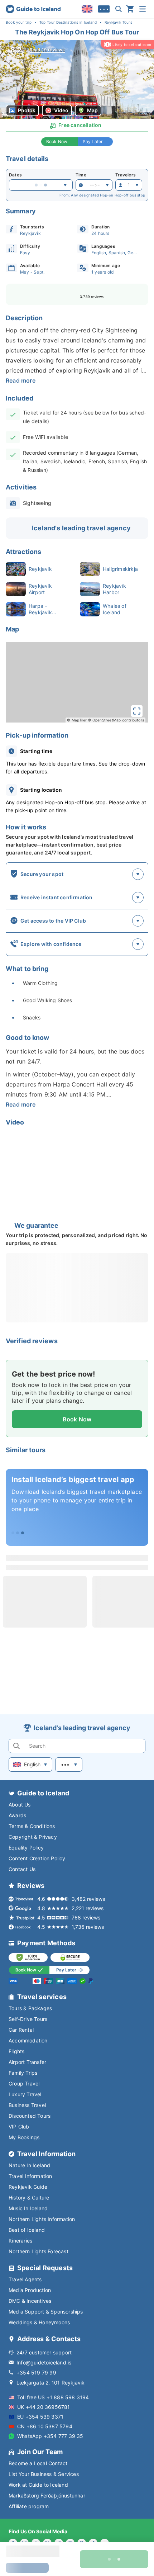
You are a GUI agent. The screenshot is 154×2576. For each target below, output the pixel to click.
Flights (16, 2051)
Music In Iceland (28, 2208)
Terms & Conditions (32, 1826)
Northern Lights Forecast (38, 2251)
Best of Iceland (27, 2230)
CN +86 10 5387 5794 (45, 2426)
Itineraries (20, 2241)
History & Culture (29, 2198)
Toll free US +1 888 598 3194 (53, 2397)
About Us (20, 1805)
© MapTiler (77, 720)
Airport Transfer (27, 2062)
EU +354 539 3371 (40, 2417)
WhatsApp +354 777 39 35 (50, 2436)
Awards (17, 1815)
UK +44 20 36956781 (44, 2407)
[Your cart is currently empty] (130, 9)
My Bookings (24, 2137)
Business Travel (27, 2105)
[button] (77, 80)
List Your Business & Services (44, 2474)
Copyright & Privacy (33, 1837)
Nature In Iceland (29, 2165)
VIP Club (19, 2127)
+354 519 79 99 (36, 2373)
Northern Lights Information (42, 2219)
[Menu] (143, 9)
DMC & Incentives (30, 2301)
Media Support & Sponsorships (46, 2312)
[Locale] (87, 9)
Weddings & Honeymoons (39, 2322)
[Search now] (119, 9)
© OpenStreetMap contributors (116, 720)
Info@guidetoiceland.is (44, 2362)
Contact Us (22, 1869)
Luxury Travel (25, 2094)
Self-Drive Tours (28, 2019)
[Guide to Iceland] (33, 9)
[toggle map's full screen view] (137, 711)
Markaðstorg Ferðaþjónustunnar (47, 2495)
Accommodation (28, 2040)
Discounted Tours (30, 2116)
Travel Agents (25, 2279)
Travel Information (30, 2176)
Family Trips (23, 2073)
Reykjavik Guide (28, 2187)
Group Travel (24, 2083)
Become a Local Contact (38, 2463)
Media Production (30, 2290)
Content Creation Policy (37, 1858)
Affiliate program (29, 2506)
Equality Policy (26, 1848)
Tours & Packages (30, 2008)
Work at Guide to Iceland (38, 2485)
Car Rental (21, 2030)
